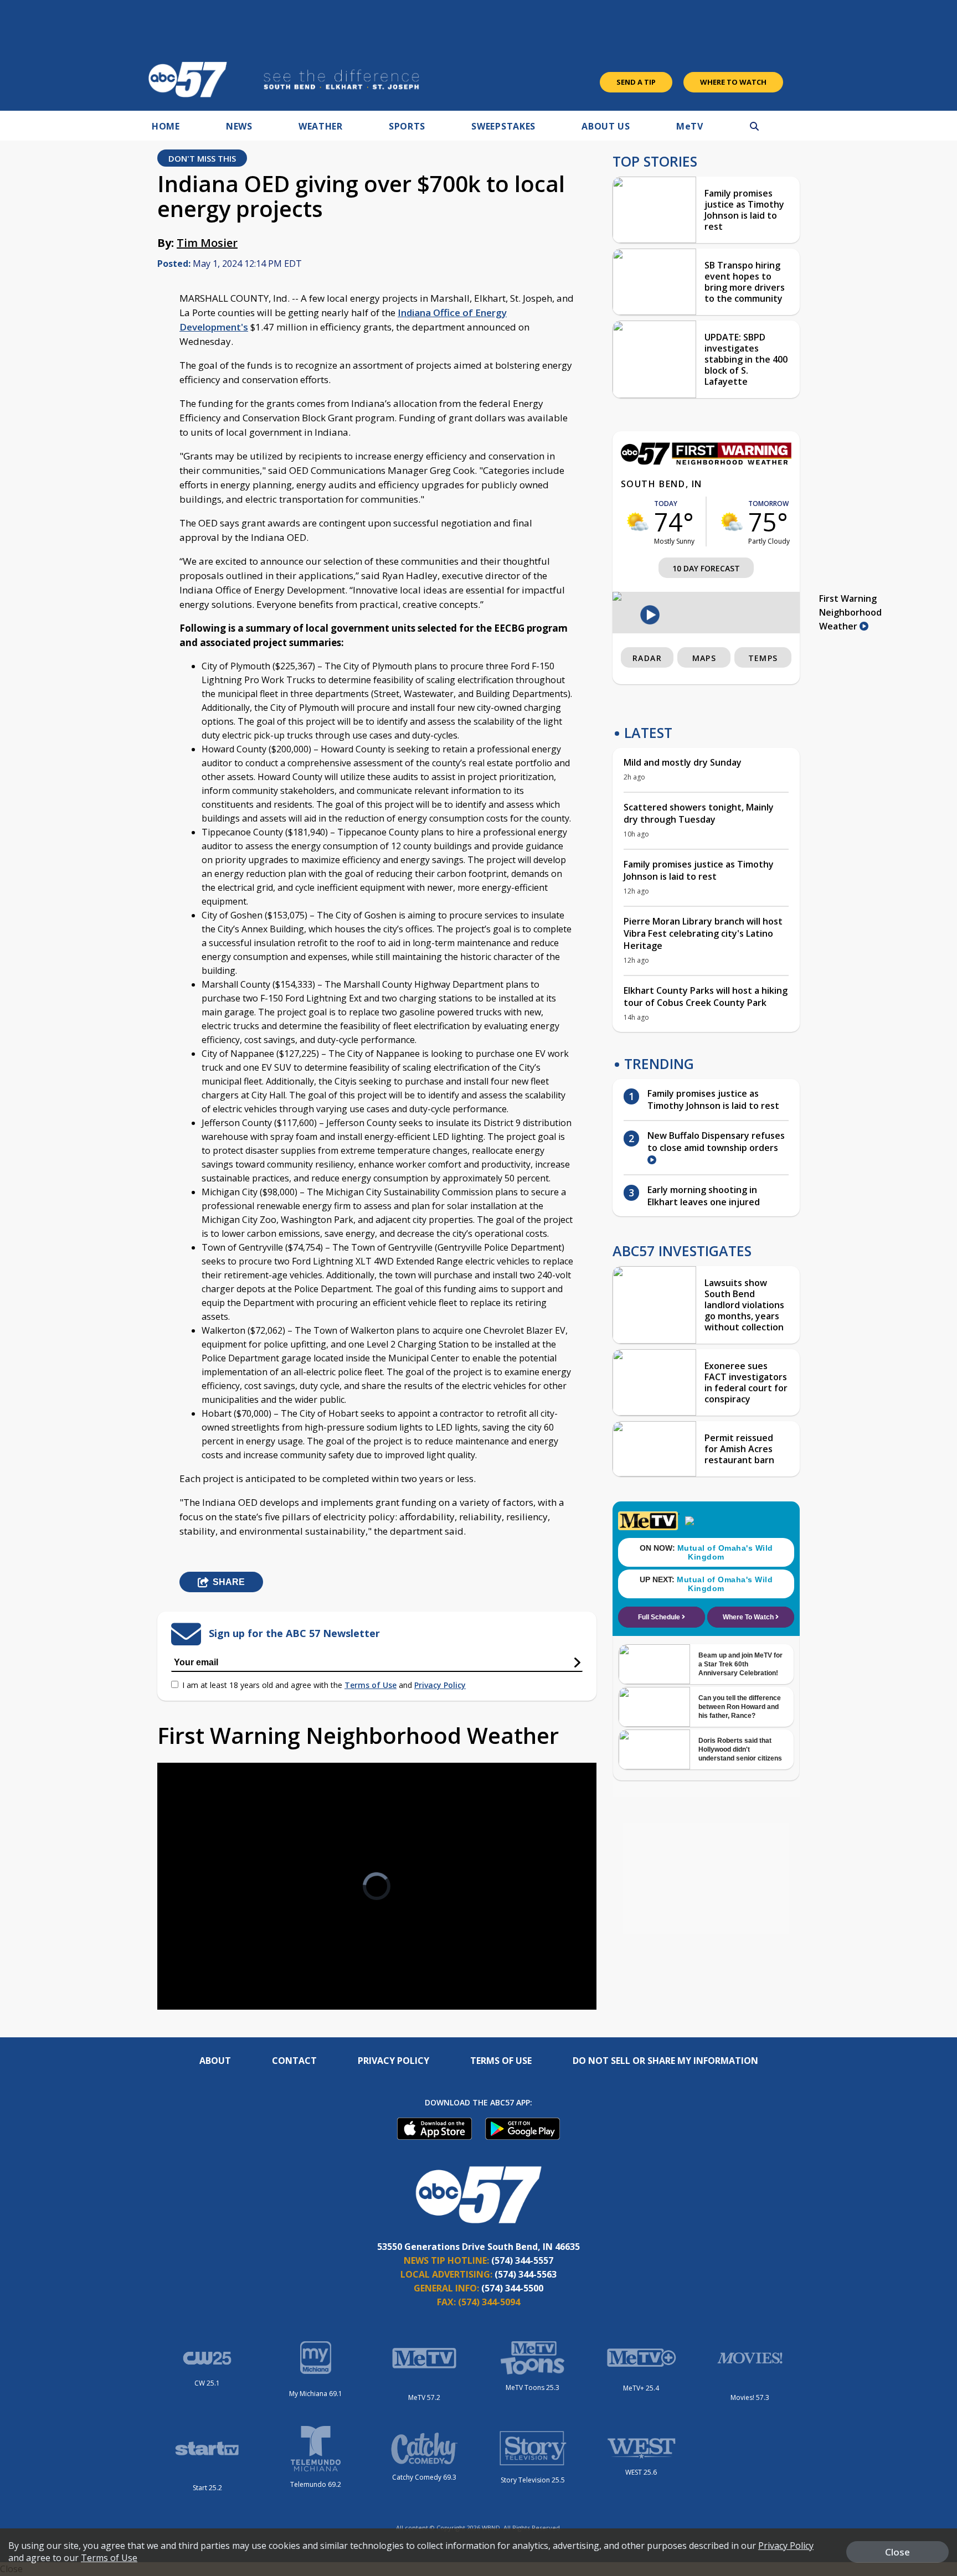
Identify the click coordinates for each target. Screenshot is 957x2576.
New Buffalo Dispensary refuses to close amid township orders (716, 1142)
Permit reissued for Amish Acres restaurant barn (739, 1449)
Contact (294, 2061)
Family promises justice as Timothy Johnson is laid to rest (744, 210)
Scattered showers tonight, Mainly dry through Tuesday (699, 813)
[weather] (637, 522)
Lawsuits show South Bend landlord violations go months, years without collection (744, 1305)
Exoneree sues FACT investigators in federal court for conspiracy (746, 1382)
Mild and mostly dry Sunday (683, 762)
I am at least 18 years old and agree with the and (324, 1685)
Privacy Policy (440, 1685)
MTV (690, 126)
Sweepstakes (503, 126)
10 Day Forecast (706, 568)
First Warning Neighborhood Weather (850, 612)
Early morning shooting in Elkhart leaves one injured (704, 1196)
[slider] (197, 1962)
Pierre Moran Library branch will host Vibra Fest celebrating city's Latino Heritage (703, 933)
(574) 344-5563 (526, 2274)
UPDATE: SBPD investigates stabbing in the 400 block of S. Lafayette (746, 359)
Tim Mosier (207, 243)
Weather (321, 126)
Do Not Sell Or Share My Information (665, 2061)
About (215, 2061)
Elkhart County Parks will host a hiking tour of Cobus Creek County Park (706, 997)
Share (229, 1582)
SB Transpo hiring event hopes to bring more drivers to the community (745, 282)
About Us (606, 126)
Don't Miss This (202, 158)
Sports (407, 126)
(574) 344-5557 (522, 2260)
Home (166, 126)
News (239, 126)
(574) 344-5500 (512, 2288)
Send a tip (636, 82)
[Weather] (706, 462)
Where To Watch (733, 82)
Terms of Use (371, 1685)
